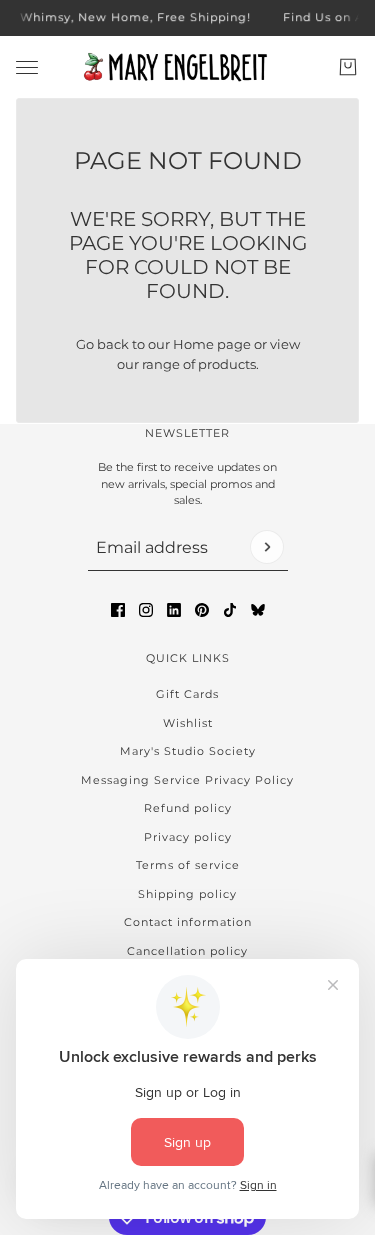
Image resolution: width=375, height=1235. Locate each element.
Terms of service (188, 865)
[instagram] (146, 610)
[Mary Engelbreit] (188, 67)
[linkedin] (174, 610)
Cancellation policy (187, 951)
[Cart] (348, 67)
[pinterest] (202, 610)
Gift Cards (187, 694)
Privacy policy (188, 837)
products (227, 364)
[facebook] (118, 610)
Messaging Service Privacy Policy (187, 780)
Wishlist (188, 723)
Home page (212, 344)
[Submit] (267, 547)
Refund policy (188, 808)
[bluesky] (258, 610)
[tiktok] (230, 610)
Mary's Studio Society (188, 751)
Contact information (188, 922)
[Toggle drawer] (27, 66)
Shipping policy (187, 894)
